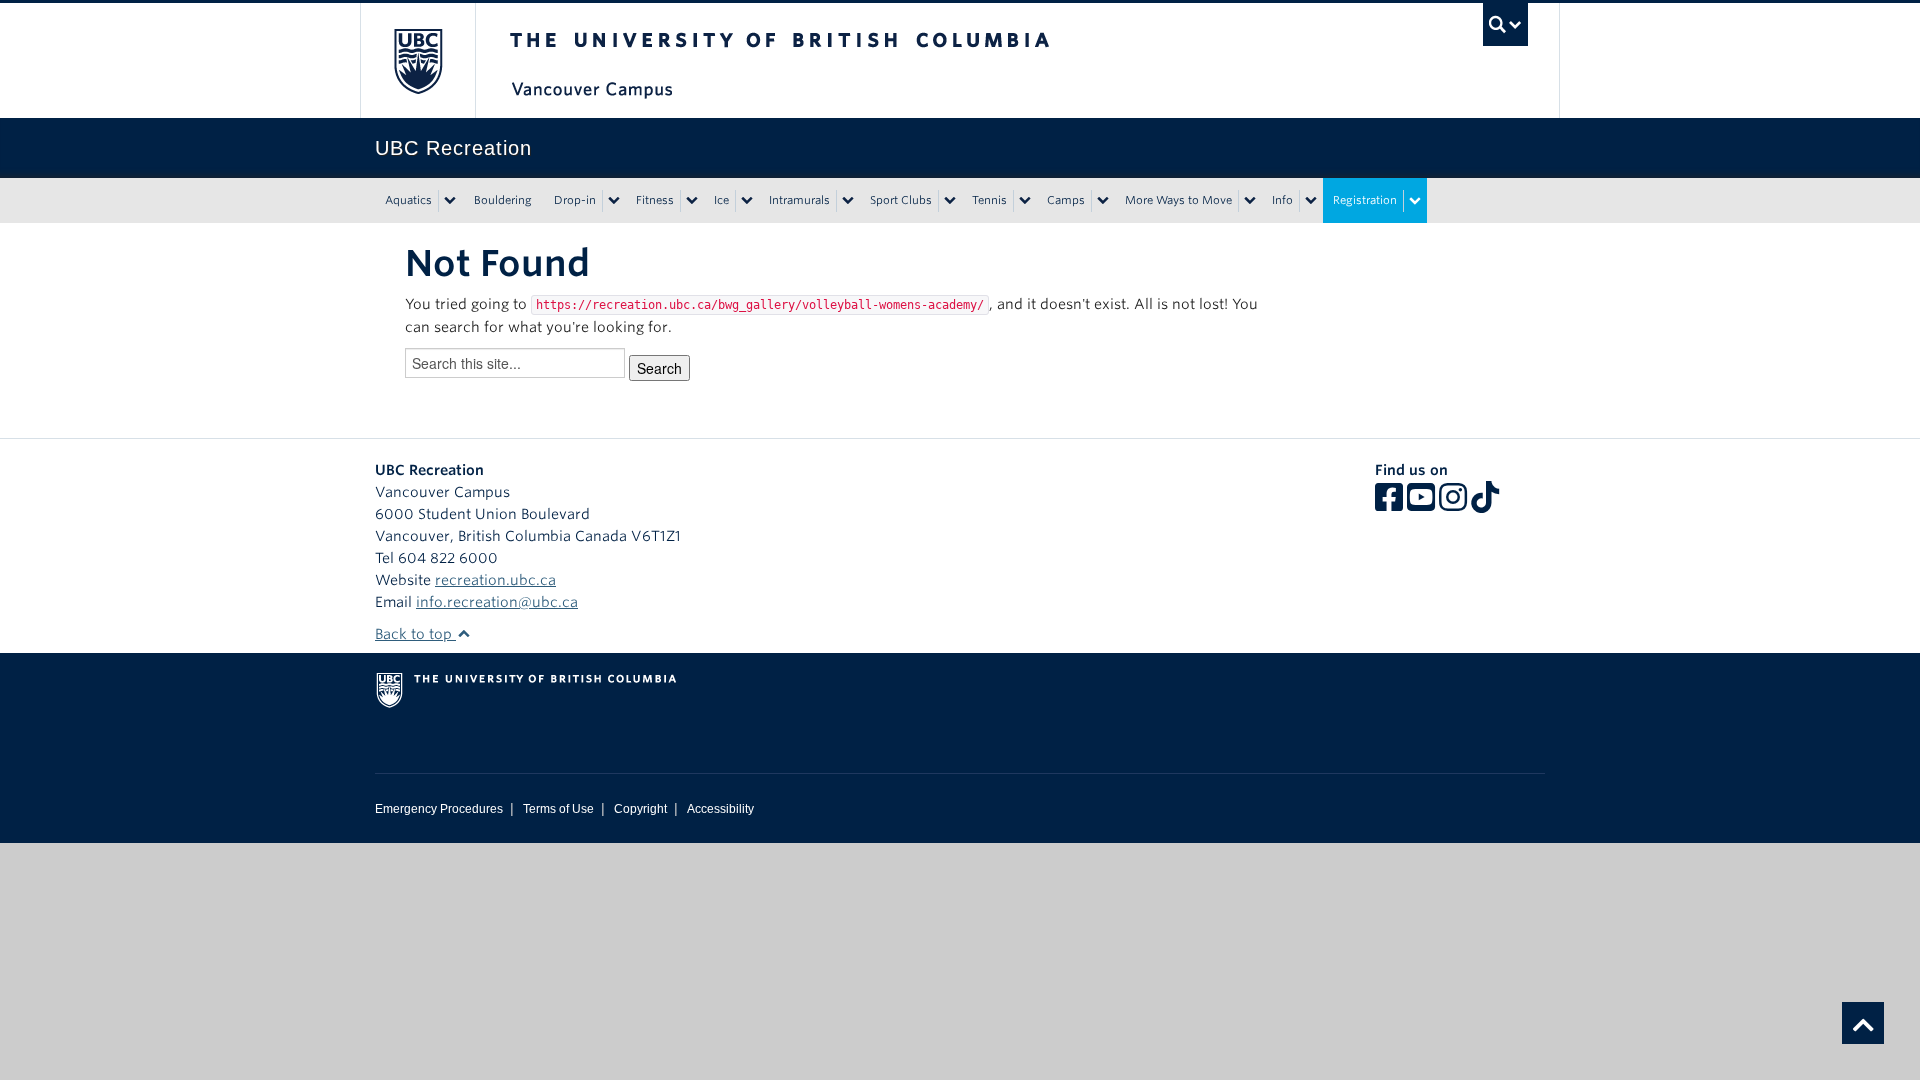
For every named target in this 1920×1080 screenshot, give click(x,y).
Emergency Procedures (439, 809)
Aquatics (408, 200)
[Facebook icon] (1389, 504)
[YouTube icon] (1421, 504)
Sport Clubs (901, 200)
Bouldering (503, 200)
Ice (721, 200)
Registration (1365, 200)
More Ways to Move (1178, 200)
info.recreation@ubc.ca (497, 602)
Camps (1066, 200)
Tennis (989, 200)
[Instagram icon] (1453, 504)
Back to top (415, 634)
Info (1282, 200)
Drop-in (575, 200)
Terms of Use (558, 809)
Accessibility (720, 809)
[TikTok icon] (1485, 504)
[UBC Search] (1505, 24)
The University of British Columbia (417, 60)
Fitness (655, 200)
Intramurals (799, 200)
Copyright (640, 809)
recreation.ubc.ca (495, 580)
